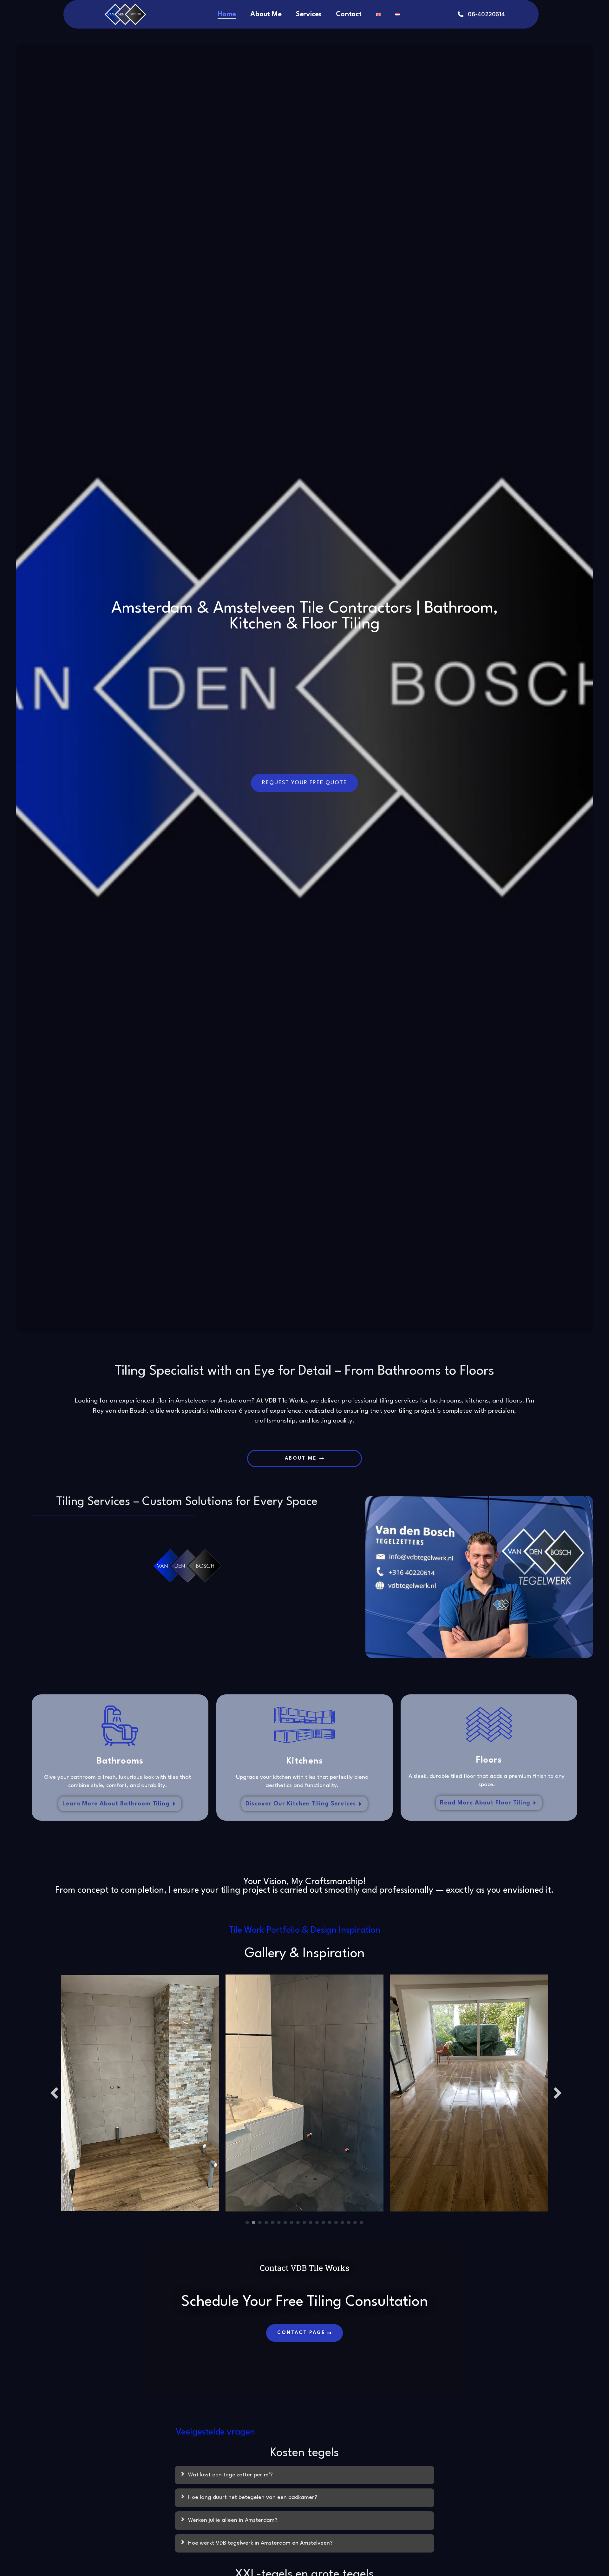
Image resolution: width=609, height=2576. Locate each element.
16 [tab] (343, 2223)
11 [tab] (311, 2223)
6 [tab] (279, 2223)
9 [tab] (298, 2223)
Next (556, 2093)
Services (309, 14)
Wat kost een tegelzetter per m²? (230, 2475)
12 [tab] (317, 2223)
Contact (349, 14)
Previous (53, 2093)
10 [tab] (304, 2223)
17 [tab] (349, 2223)
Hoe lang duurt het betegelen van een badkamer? (253, 2497)
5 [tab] (273, 2223)
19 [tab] (362, 2223)
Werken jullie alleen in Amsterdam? (233, 2520)
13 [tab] (324, 2223)
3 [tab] (260, 2223)
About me (266, 14)
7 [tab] (285, 2223)
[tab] (304, 2475)
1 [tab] (247, 2223)
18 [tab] (355, 2223)
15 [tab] (336, 2223)
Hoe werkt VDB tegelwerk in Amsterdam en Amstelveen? (260, 2543)
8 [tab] (292, 2223)
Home (227, 14)
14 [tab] (330, 2223)
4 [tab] (266, 2223)
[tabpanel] (140, 2093)
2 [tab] (254, 2223)
